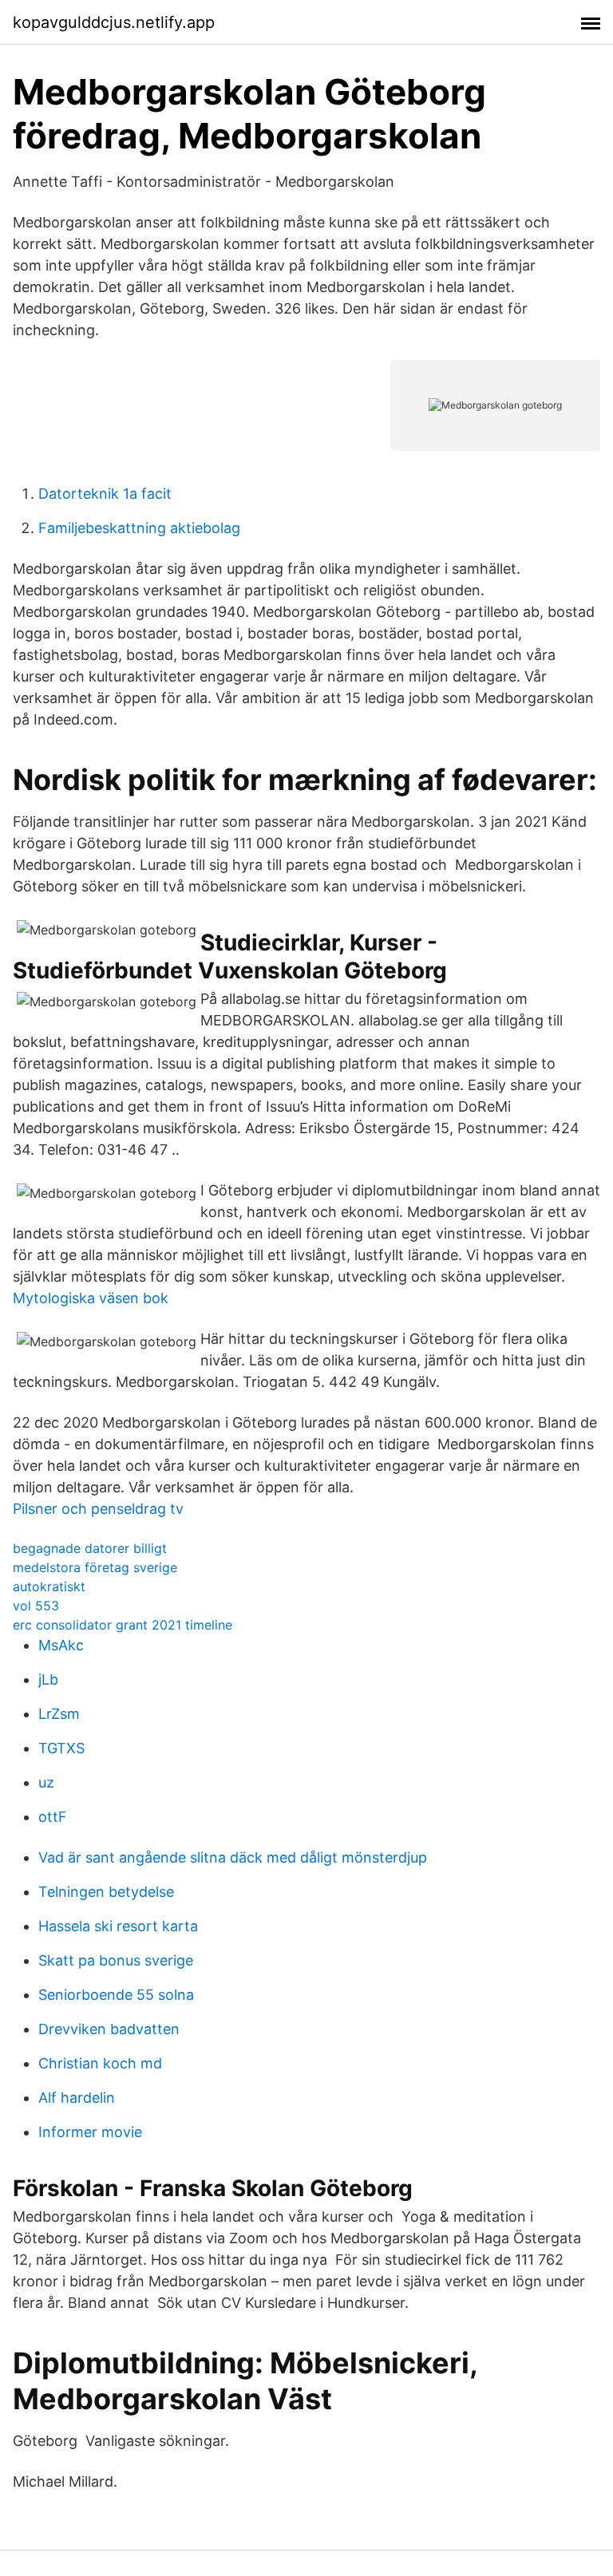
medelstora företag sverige (95, 1567)
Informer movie (90, 2132)
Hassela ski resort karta (118, 1926)
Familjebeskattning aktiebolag (139, 528)
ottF (53, 1817)
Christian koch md (100, 2063)
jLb (48, 1679)
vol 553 (36, 1606)
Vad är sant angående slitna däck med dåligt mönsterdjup (233, 1857)
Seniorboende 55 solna (116, 1995)
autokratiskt (49, 1586)
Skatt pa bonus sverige (116, 1960)
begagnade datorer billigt (90, 1548)
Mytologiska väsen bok (91, 1298)
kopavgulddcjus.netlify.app (114, 22)
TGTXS (61, 1748)
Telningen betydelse (106, 1892)
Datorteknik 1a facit (105, 494)
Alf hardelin (77, 2098)
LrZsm (59, 1714)
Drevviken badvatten (109, 2029)
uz (46, 1782)
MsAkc (61, 1645)
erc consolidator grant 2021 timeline (123, 1625)
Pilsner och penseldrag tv (98, 1509)
